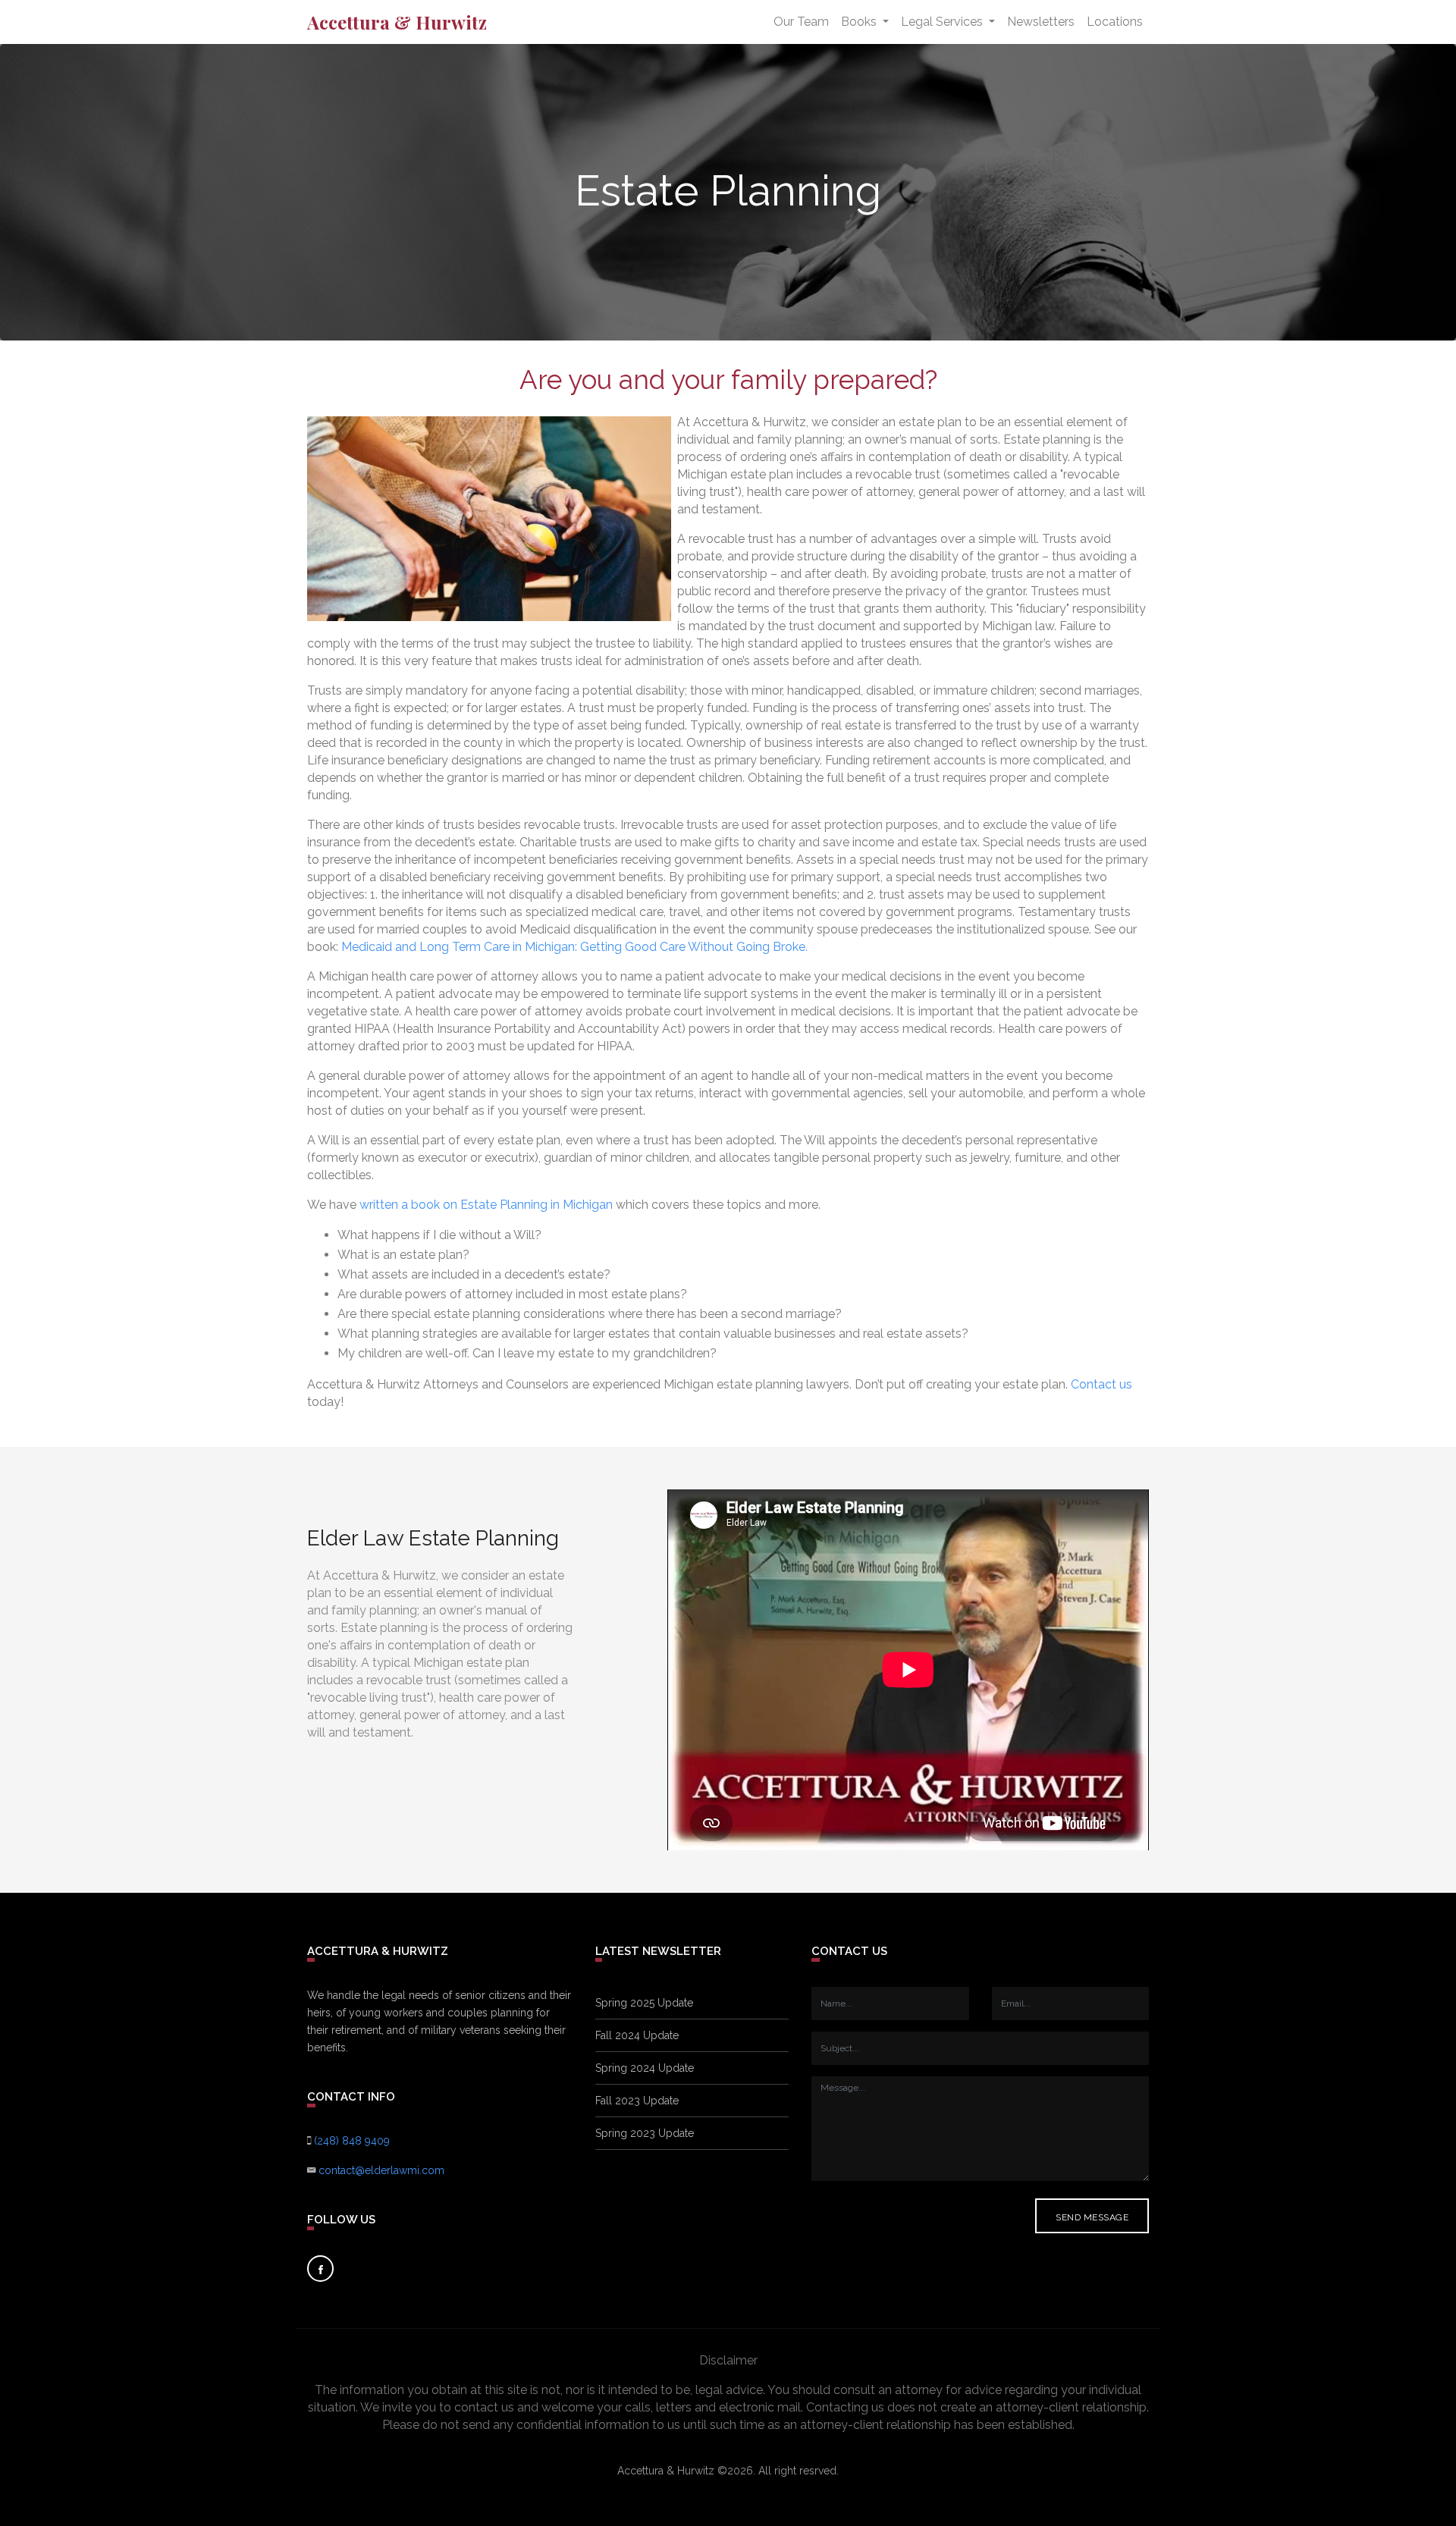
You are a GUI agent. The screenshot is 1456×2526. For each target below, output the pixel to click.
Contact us (1101, 1384)
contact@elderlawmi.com (381, 2170)
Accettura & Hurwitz (397, 22)
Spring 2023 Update (645, 2133)
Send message (1092, 2217)
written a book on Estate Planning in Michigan (486, 1205)
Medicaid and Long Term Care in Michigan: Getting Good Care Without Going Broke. (574, 947)
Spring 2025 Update (644, 2003)
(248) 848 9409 (352, 2141)
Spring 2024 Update (645, 2068)
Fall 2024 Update (637, 2035)
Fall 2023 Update (637, 2101)
